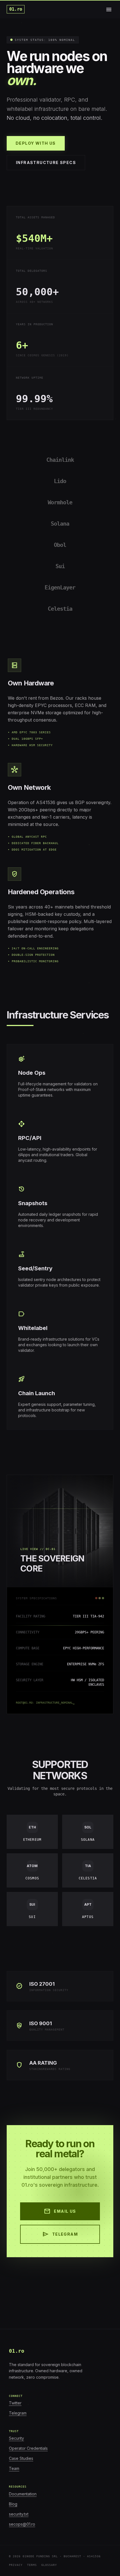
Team (14, 2468)
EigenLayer (60, 587)
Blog (13, 2504)
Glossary (49, 2565)
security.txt (19, 2514)
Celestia (60, 609)
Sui (60, 566)
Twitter (15, 2403)
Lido (60, 481)
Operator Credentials (28, 2448)
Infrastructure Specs (46, 162)
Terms (32, 2565)
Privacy (16, 2565)
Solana (60, 524)
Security (16, 2438)
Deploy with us (36, 143)
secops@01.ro (22, 2524)
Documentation (23, 2494)
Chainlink (60, 460)
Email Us (60, 2211)
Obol (60, 545)
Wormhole (60, 502)
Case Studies (21, 2458)
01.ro (16, 9)
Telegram (60, 2234)
